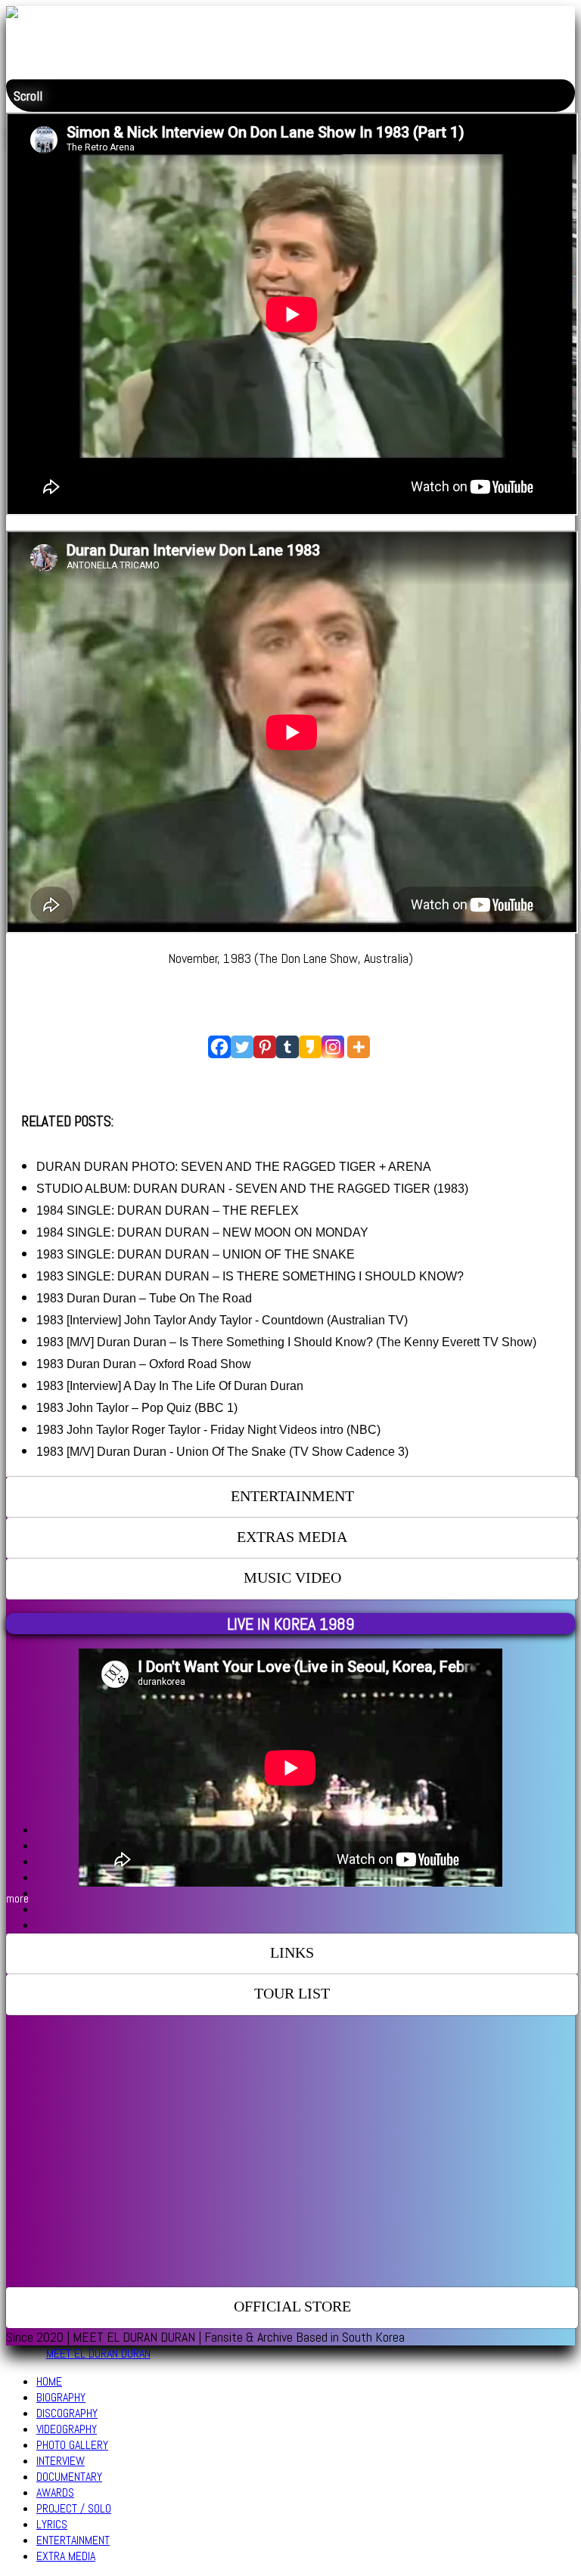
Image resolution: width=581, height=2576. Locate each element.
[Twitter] (242, 1047)
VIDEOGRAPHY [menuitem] (67, 2429)
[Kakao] (310, 1047)
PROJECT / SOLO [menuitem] (74, 2508)
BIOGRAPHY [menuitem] (61, 2397)
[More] (359, 1047)
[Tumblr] (287, 1047)
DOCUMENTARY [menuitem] (69, 2477)
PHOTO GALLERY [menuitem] (72, 2445)
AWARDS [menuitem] (55, 2492)
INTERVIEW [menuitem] (61, 2461)
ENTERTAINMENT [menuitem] (73, 2540)
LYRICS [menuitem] (52, 2524)
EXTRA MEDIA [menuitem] (66, 2556)
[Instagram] (333, 1047)
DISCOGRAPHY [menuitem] (67, 2413)
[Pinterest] (265, 1047)
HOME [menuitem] (49, 2381)
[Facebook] (219, 1047)
